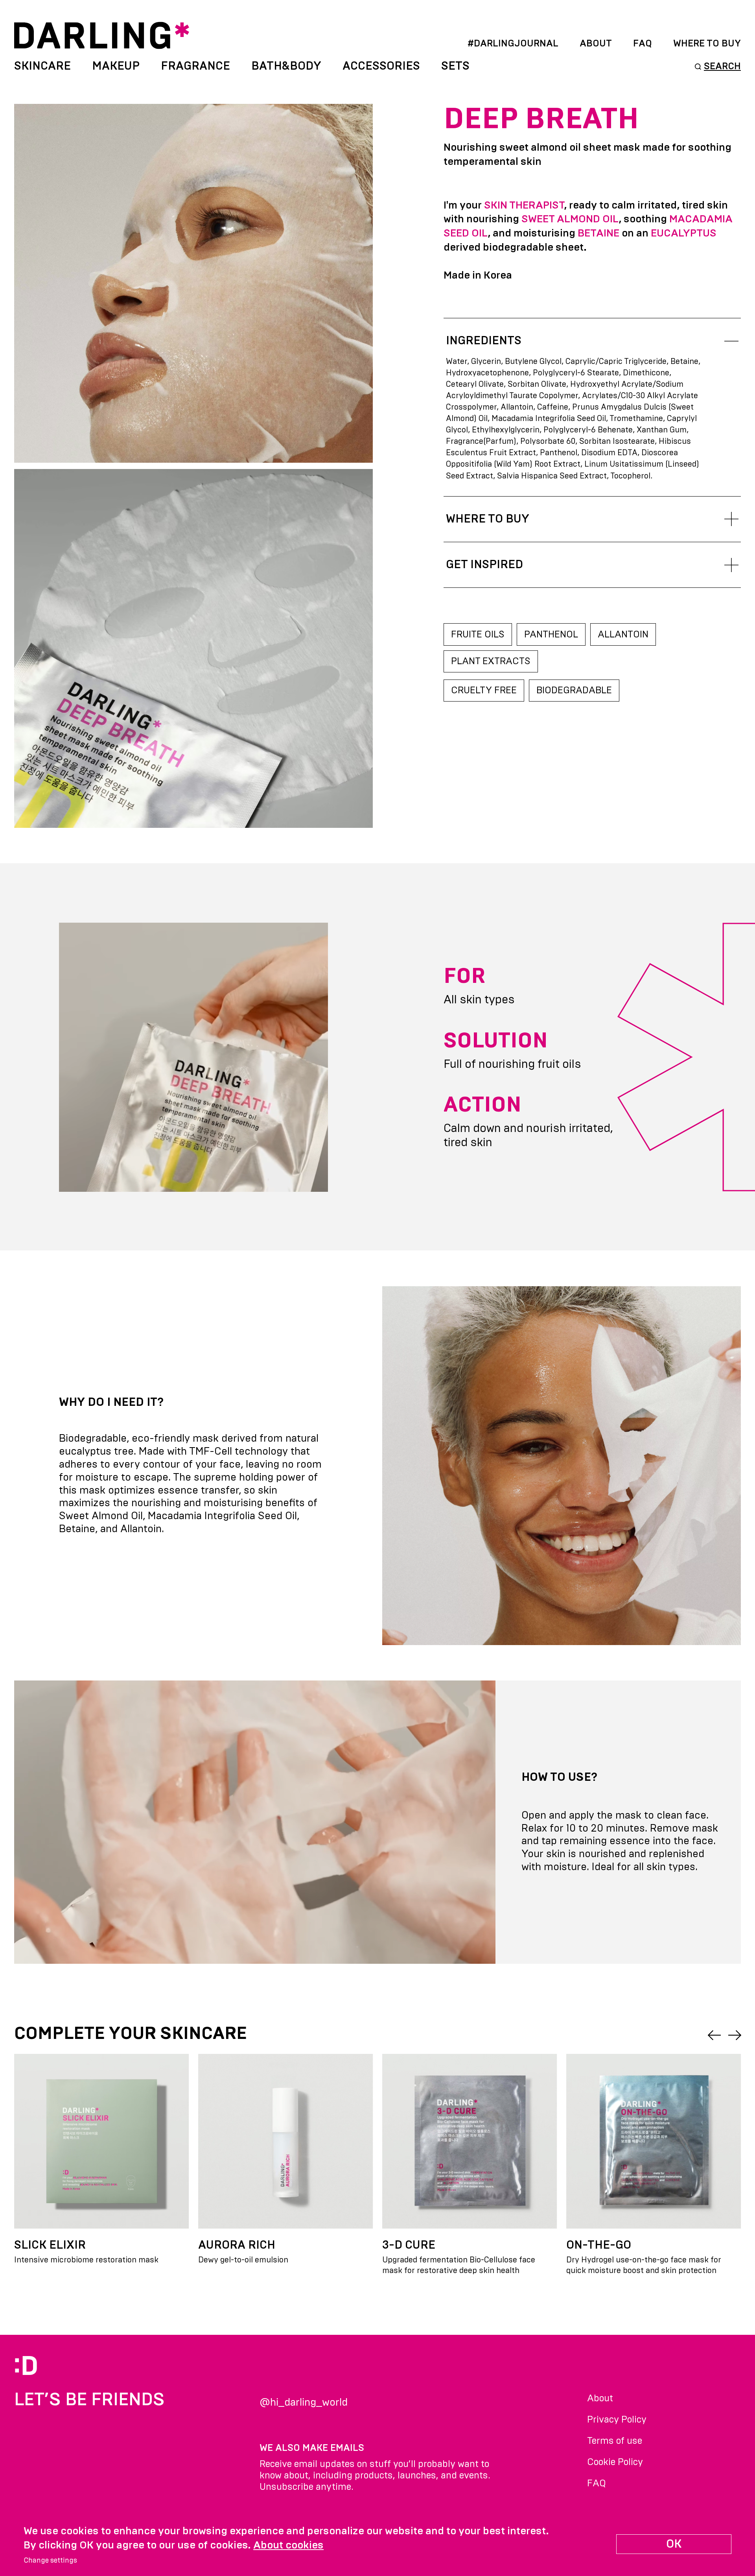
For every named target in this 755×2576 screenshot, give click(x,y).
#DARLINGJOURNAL (513, 44)
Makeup (116, 66)
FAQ (643, 44)
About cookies (288, 2545)
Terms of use (615, 2441)
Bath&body (286, 66)
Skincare (42, 66)
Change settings (50, 2561)
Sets (455, 66)
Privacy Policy (617, 2420)
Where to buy (707, 44)
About (596, 44)
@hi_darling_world (304, 2402)
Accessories (381, 66)
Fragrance (195, 66)
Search (722, 66)
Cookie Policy (615, 2462)
